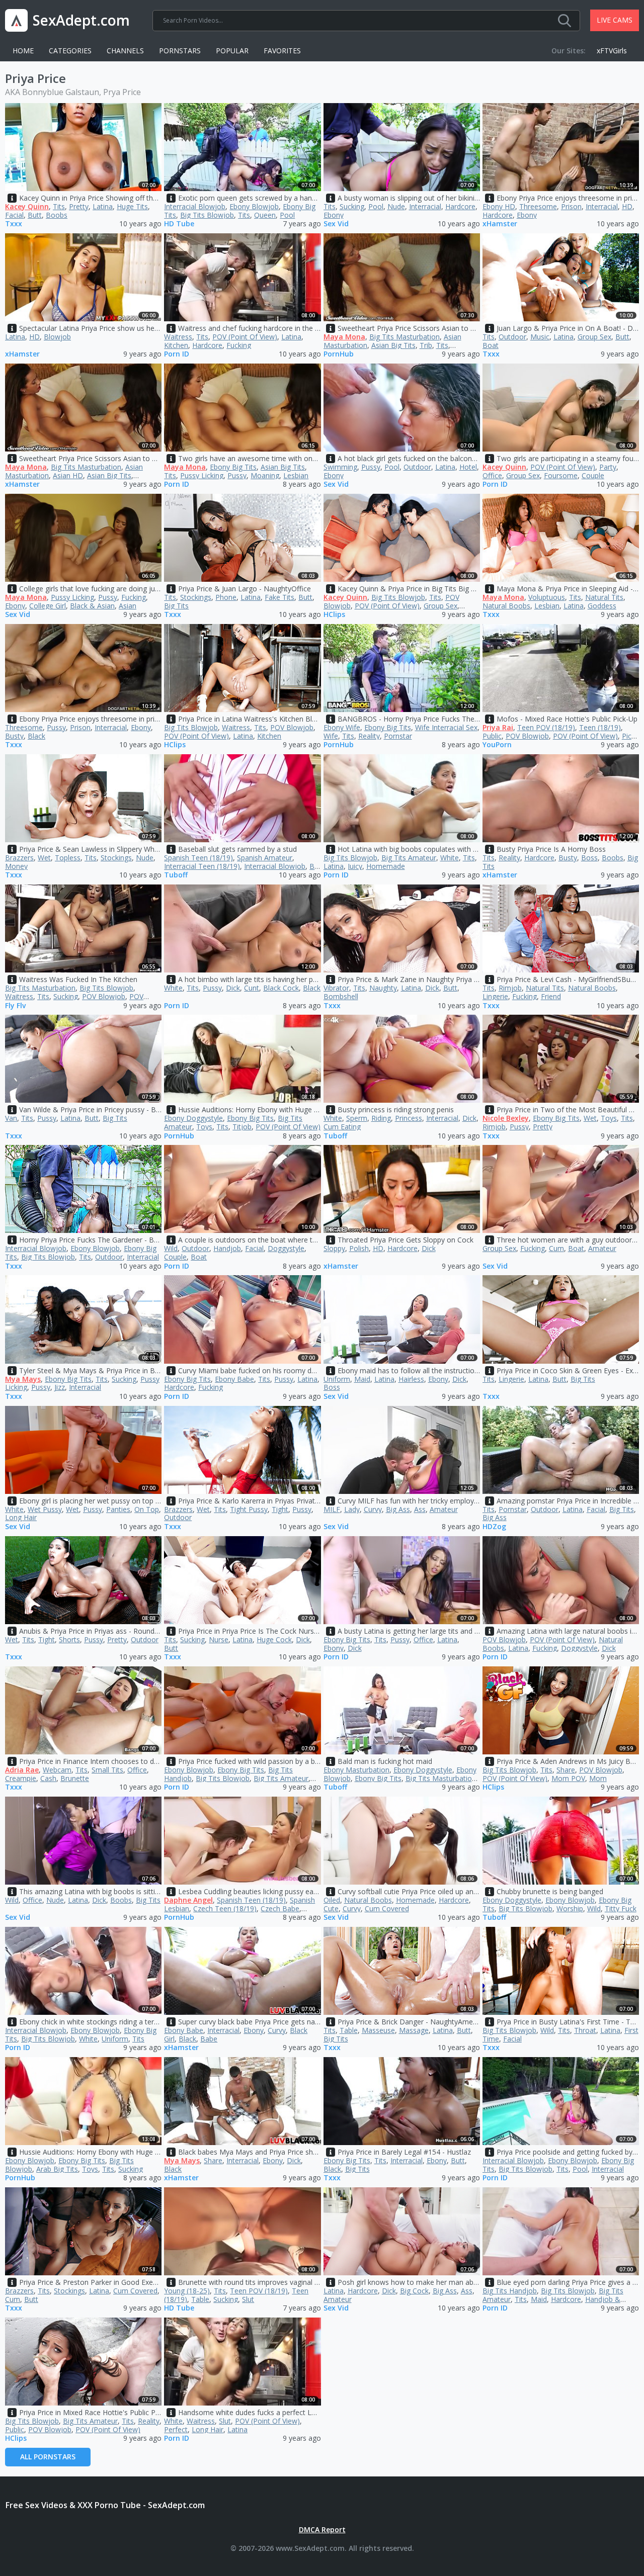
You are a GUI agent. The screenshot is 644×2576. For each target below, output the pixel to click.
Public (492, 736)
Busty (14, 736)
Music (540, 337)
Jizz (60, 1387)
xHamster (500, 224)
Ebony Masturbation (356, 1770)
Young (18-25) (187, 2291)
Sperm (357, 1118)
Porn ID (177, 354)
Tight (280, 1509)
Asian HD (68, 475)
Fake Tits (279, 597)
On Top (147, 1509)
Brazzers (19, 858)
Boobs (57, 215)
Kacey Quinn (27, 206)
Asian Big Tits (393, 345)
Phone (226, 597)
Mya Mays (23, 1379)
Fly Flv (15, 1006)
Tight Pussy (249, 1509)
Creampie (21, 1778)
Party (608, 467)
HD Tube (179, 224)
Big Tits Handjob (510, 2291)
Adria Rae (22, 1770)
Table (349, 2030)
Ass (420, 1509)
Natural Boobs (506, 606)
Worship (570, 1908)
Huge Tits (132, 206)
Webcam (57, 1770)
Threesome (538, 206)
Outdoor (512, 337)
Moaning (265, 475)
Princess (409, 1118)
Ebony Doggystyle (193, 1118)
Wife (331, 736)
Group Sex (594, 337)
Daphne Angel (188, 1900)
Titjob (242, 1127)
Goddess (602, 606)
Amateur (602, 1248)
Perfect (176, 2429)
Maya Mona (344, 337)
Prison (571, 206)
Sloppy (334, 1248)
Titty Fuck (621, 1908)
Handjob (227, 1248)
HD (627, 206)
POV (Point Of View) (245, 337)
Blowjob (57, 337)
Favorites (282, 51)
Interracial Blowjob (195, 206)
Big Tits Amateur (409, 858)
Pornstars (180, 51)
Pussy (237, 475)
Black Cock (281, 988)
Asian (128, 606)
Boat (491, 345)
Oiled (332, 1900)
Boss (589, 858)
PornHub (339, 354)
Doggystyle (286, 1248)
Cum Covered (387, 1908)
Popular (232, 51)
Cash (48, 1778)
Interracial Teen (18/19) (202, 866)
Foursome (561, 475)
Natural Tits (604, 597)
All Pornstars (48, 2457)
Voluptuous (547, 597)
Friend (551, 996)
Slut (248, 2299)
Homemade (386, 866)
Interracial (425, 206)
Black (36, 736)
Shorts (69, 1639)
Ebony (334, 215)
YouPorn (497, 745)
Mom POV (568, 1778)
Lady (352, 1509)
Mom (598, 1778)
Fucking (239, 345)
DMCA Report (322, 2529)
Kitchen (176, 345)
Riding (381, 1118)
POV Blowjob (292, 727)
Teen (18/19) (600, 727)
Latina (103, 206)
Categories (70, 51)
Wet (44, 858)
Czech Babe (280, 1908)
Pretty (79, 206)
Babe (209, 2039)
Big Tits (176, 606)
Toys (204, 1127)
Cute (331, 1908)
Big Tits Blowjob (207, 215)
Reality (369, 736)
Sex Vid (336, 224)
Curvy (373, 1509)
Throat (585, 2030)
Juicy (355, 866)
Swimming (340, 467)
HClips (334, 615)
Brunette (75, 1778)
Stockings (196, 597)
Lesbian (296, 475)
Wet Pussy (45, 1509)
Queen (265, 215)
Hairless (411, 1379)
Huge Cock (274, 1639)
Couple (593, 475)
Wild (171, 1248)
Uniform (337, 1379)
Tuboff (176, 875)
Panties (118, 1509)
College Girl (48, 606)
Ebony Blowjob (254, 206)
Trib (426, 345)
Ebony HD (499, 206)
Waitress (178, 337)
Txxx (14, 224)
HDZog (494, 1527)
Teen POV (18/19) (546, 727)
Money (16, 866)
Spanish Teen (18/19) (198, 858)
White (450, 858)
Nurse (219, 1639)
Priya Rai (498, 727)
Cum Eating (342, 1127)
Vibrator (336, 988)
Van (11, 1118)
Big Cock (414, 2291)
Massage (414, 2030)
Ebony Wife (342, 727)
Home (23, 51)
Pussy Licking (202, 475)
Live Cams (615, 20)
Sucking (352, 206)
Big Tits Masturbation (405, 337)
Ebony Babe (234, 1379)
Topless (68, 858)
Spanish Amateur (265, 858)
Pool (287, 215)
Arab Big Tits (57, 2169)
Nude (396, 206)
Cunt (252, 988)
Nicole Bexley (506, 1118)
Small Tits (107, 1770)
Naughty (383, 988)
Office (492, 475)
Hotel (468, 467)
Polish (359, 1248)
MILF (332, 1509)
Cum (556, 1248)
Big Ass (398, 1509)
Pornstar (398, 736)
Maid (362, 1379)
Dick (233, 988)
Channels (125, 51)
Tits (59, 206)
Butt (35, 215)
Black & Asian (92, 606)
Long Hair (21, 1517)
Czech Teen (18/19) (225, 1908)
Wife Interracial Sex (446, 727)
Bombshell (341, 996)
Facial (14, 215)
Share (566, 1770)
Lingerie (495, 996)
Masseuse (378, 2030)
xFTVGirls (612, 51)
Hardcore (460, 206)
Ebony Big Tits (233, 467)
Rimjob (510, 988)
